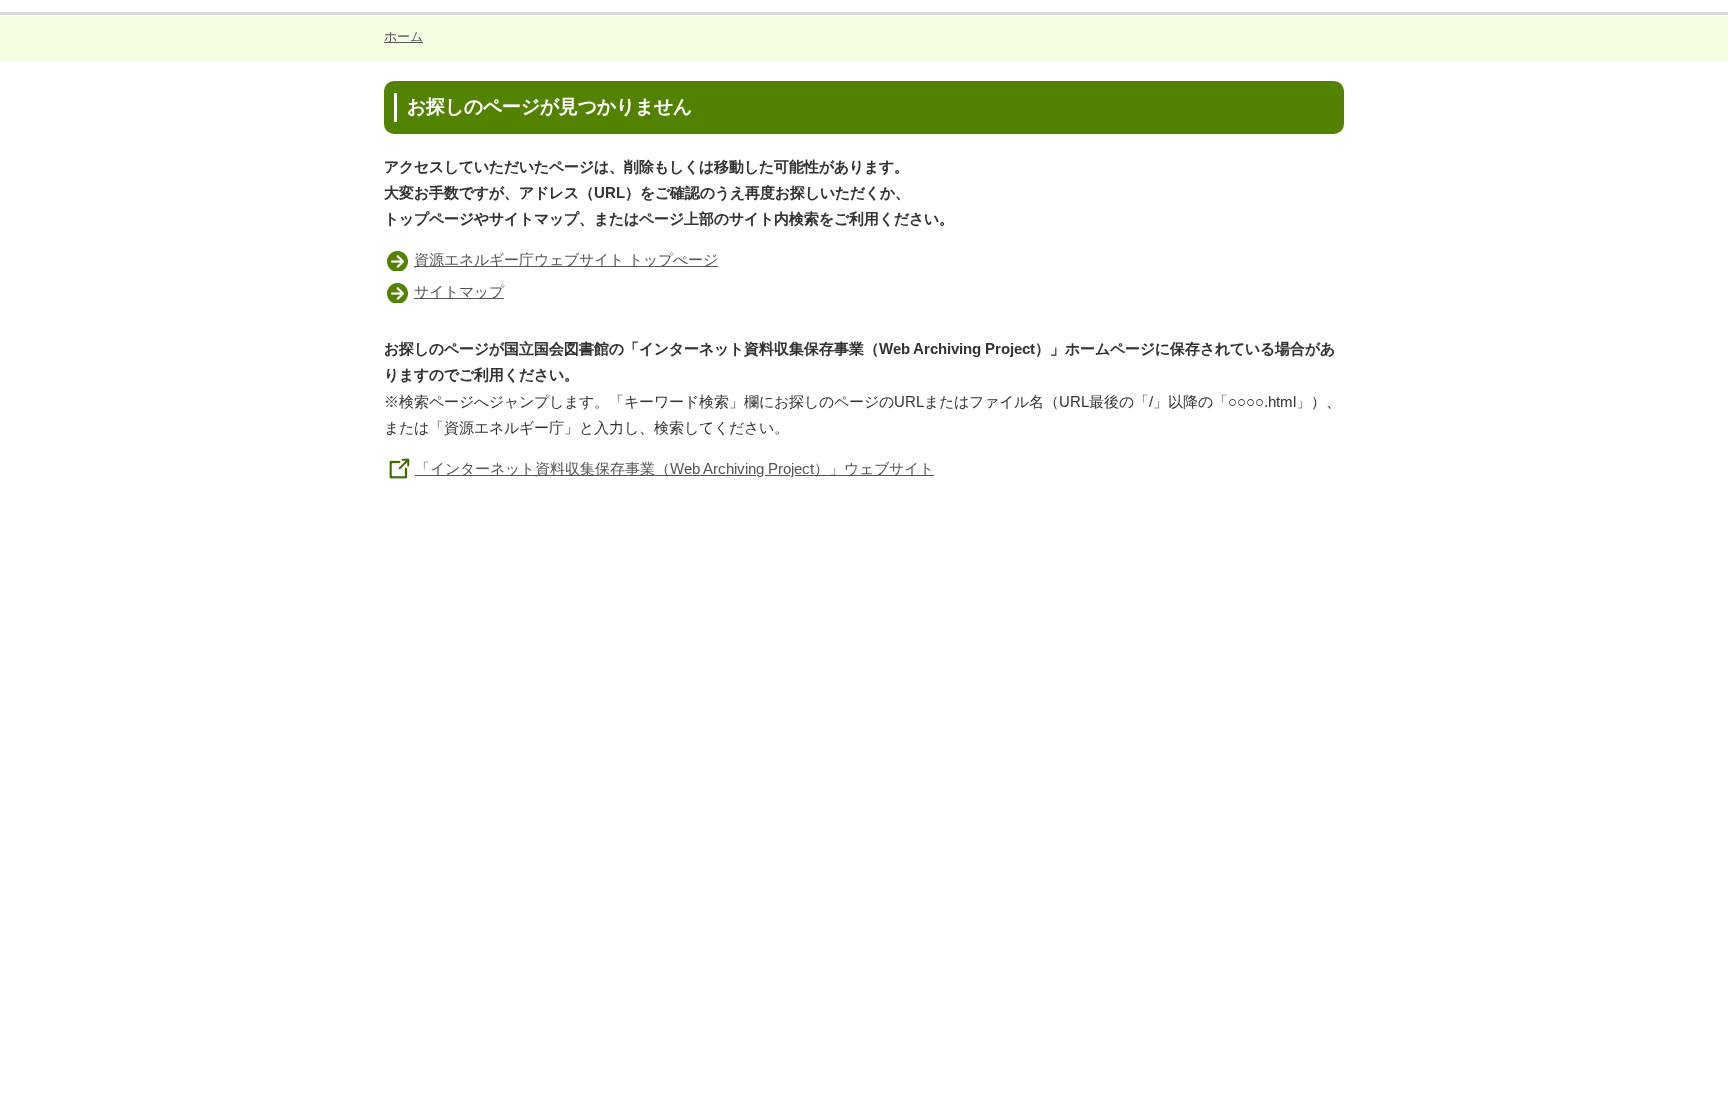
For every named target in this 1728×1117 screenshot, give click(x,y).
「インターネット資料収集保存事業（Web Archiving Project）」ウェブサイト (674, 468)
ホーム (403, 36)
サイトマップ (459, 291)
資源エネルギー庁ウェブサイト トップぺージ (566, 259)
